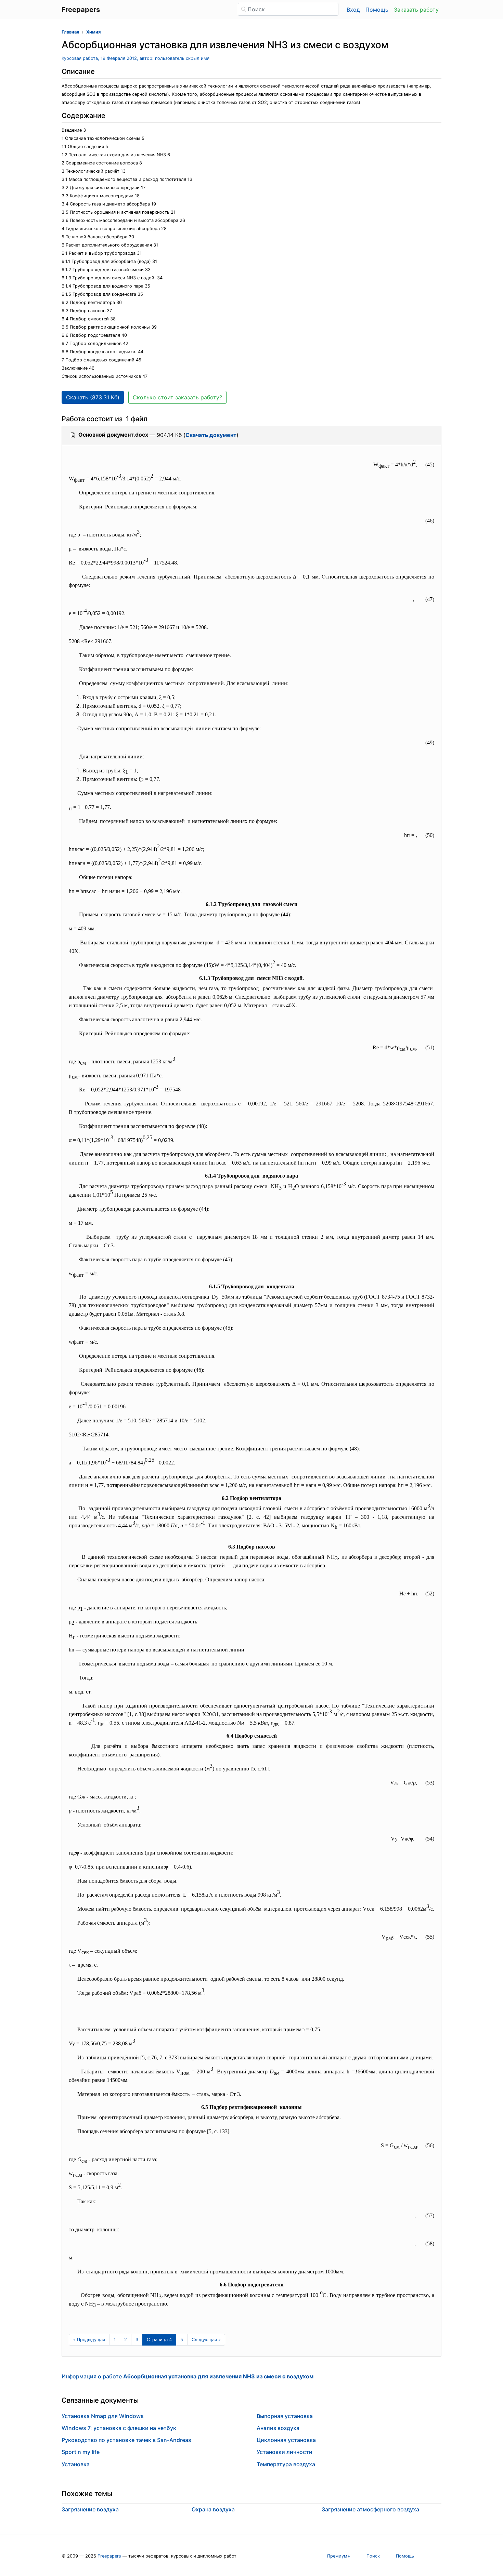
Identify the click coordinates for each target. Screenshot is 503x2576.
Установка (76, 2464)
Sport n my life (81, 2452)
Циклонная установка (286, 2440)
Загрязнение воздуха (90, 2509)
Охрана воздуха (213, 2509)
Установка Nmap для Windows (103, 2416)
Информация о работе (188, 2376)
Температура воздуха (286, 2464)
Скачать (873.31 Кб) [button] (93, 397)
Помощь (377, 10)
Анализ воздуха (278, 2428)
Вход (353, 10)
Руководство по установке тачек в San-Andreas (126, 2440)
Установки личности (285, 2452)
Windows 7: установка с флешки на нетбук (119, 2428)
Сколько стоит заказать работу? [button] (177, 397)
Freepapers (109, 2556)
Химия (93, 32)
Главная (70, 32)
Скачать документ (211, 435)
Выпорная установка (285, 2416)
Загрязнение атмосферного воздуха (370, 2509)
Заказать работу (416, 10)
